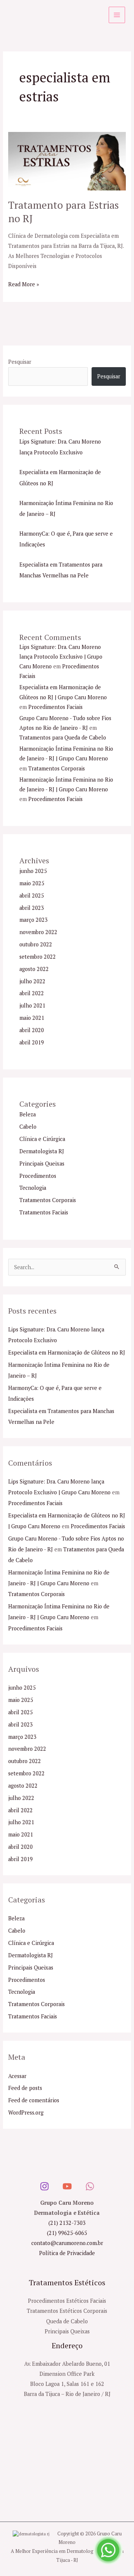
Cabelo (28, 1127)
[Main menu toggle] (117, 15)
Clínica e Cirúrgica (42, 1139)
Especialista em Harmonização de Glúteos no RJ (67, 1352)
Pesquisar (20, 362)
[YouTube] (67, 2186)
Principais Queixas (42, 1164)
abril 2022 (32, 993)
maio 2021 (32, 1018)
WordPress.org (26, 2112)
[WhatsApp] (90, 2186)
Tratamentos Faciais (44, 1212)
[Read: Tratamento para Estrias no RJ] (67, 160)
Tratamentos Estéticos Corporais (67, 2311)
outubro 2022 (36, 944)
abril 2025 (32, 896)
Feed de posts (25, 2088)
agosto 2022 (34, 969)
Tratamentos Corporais (57, 768)
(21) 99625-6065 (67, 2233)
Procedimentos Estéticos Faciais (67, 2301)
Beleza (28, 1114)
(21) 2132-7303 (67, 2223)
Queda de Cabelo (67, 2321)
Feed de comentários (34, 2100)
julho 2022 (32, 981)
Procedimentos (38, 1176)
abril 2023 (32, 908)
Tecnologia (33, 1188)
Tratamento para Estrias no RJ (63, 212)
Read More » (24, 283)
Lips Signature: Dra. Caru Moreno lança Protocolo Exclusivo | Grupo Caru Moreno (61, 657)
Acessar (17, 2076)
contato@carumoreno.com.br (67, 2243)
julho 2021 (32, 1005)
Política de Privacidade (67, 2253)
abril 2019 (32, 1042)
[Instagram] (44, 2186)
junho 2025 (33, 871)
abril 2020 (32, 1030)
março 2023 (33, 920)
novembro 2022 (38, 932)
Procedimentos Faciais (55, 707)
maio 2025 (32, 883)
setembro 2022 (38, 957)
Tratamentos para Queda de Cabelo (63, 737)
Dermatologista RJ (42, 1151)
